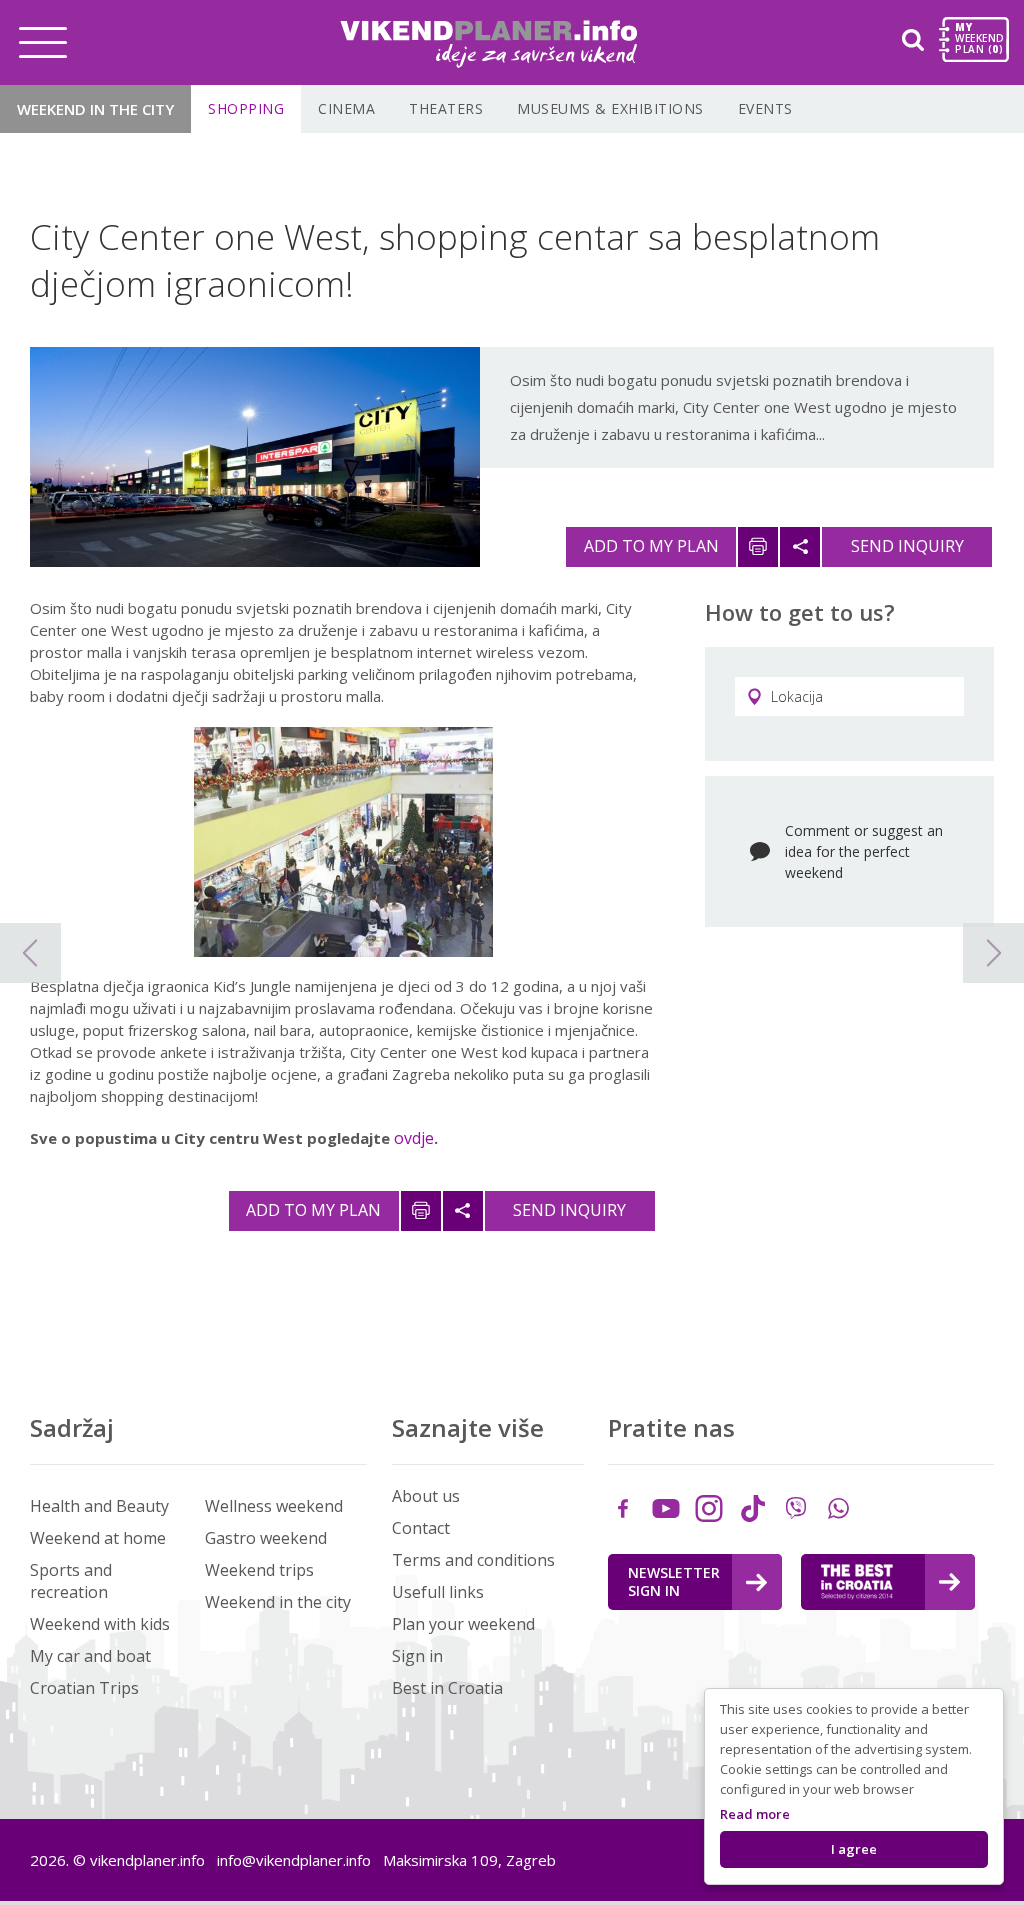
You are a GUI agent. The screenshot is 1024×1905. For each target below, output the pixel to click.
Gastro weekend (266, 1538)
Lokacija (797, 696)
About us (426, 1496)
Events (765, 108)
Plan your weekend (463, 1624)
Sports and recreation (71, 1581)
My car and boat (90, 1656)
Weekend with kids (100, 1624)
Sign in (417, 1656)
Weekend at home (98, 1538)
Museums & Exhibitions (610, 108)
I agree (854, 1849)
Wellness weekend (274, 1506)
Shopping (246, 108)
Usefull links (438, 1592)
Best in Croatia (447, 1688)
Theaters (446, 108)
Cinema (346, 108)
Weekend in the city (95, 109)
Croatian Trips (84, 1688)
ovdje (414, 1138)
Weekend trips (259, 1570)
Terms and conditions (473, 1560)
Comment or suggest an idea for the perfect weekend (864, 851)
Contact (421, 1528)
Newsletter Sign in (674, 1581)
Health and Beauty (99, 1506)
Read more (755, 1814)
